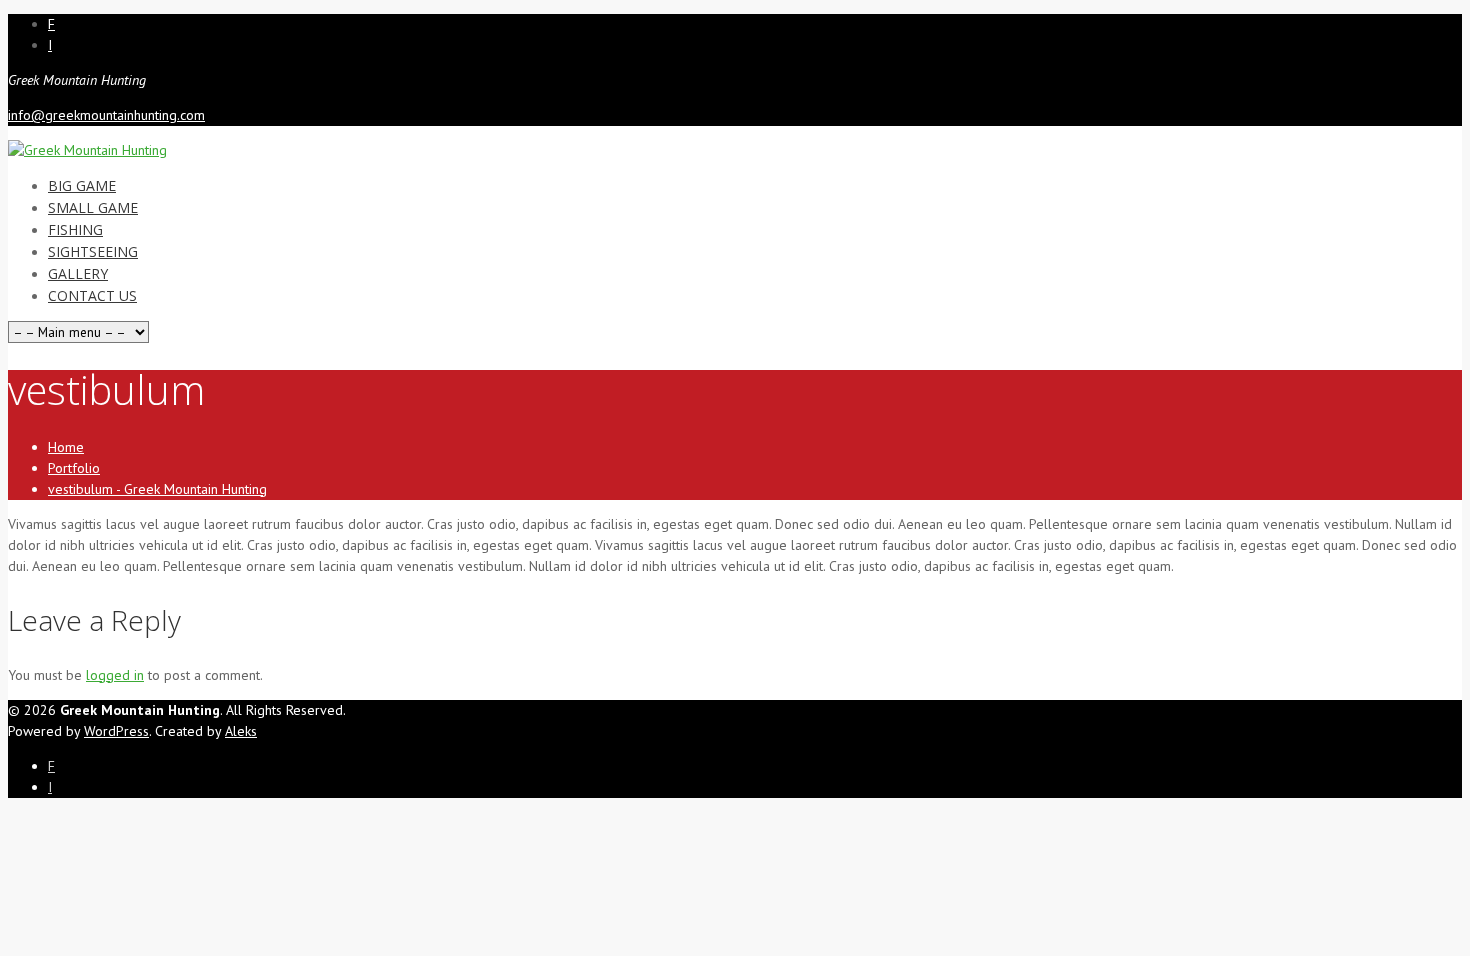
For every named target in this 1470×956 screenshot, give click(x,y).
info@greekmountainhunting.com (106, 115)
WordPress (116, 731)
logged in (115, 675)
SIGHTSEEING (93, 251)
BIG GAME (82, 185)
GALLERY (78, 273)
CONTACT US (92, 295)
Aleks (241, 731)
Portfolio (74, 468)
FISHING (75, 229)
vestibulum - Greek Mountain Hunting (157, 489)
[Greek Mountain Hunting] (87, 150)
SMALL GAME (93, 207)
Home (66, 447)
